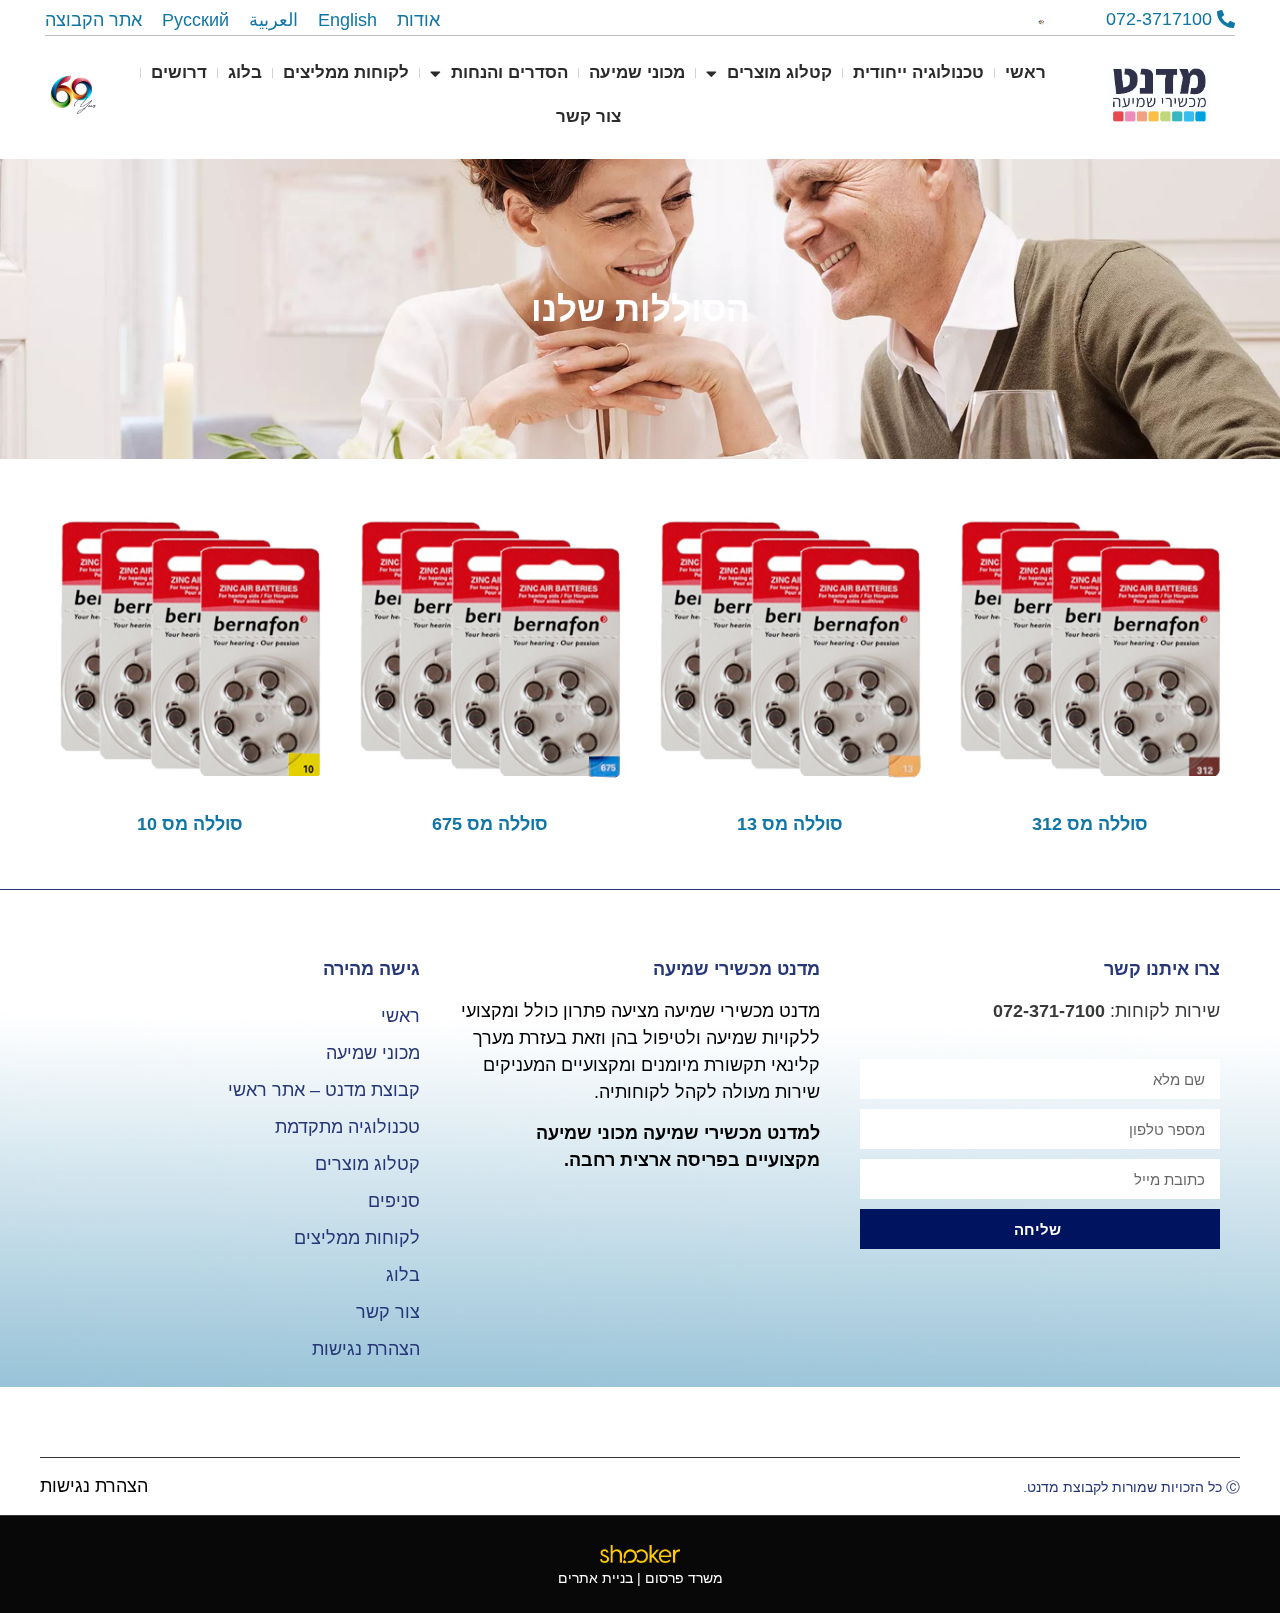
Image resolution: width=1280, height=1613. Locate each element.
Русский (195, 20)
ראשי (1025, 72)
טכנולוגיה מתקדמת (347, 1127)
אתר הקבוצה (93, 20)
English (347, 20)
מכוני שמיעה (637, 72)
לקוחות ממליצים (346, 72)
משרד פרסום (684, 1578)
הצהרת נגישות (366, 1349)
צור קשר (588, 116)
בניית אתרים (595, 1578)
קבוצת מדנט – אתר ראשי (324, 1090)
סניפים (394, 1201)
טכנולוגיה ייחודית (918, 72)
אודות (418, 20)
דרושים (179, 72)
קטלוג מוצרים (779, 72)
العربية (273, 20)
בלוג (245, 72)
